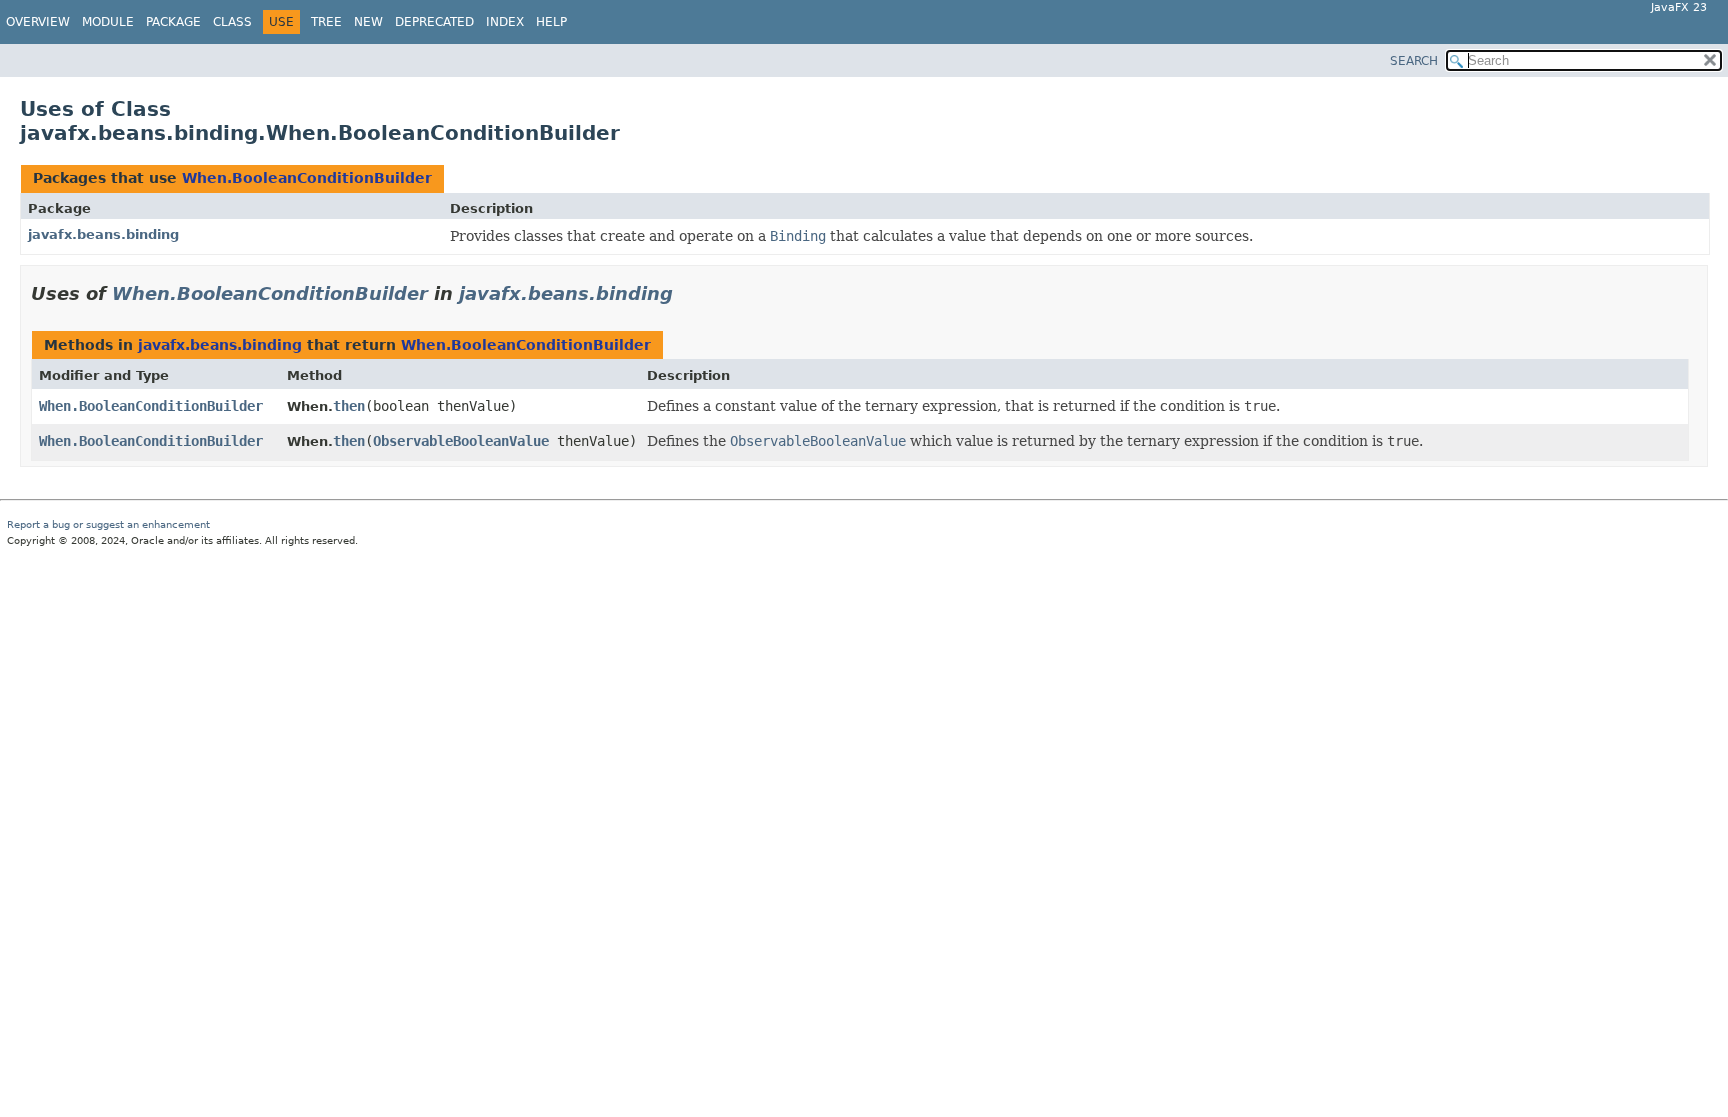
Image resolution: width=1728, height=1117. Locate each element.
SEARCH (1414, 61)
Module (108, 22)
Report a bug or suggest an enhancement (108, 524)
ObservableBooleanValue (461, 441)
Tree (326, 22)
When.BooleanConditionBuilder (307, 178)
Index (505, 22)
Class (232, 22)
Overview (38, 22)
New (368, 22)
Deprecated (434, 22)
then (349, 406)
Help (551, 22)
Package (173, 22)
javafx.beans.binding (103, 234)
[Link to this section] (687, 293)
